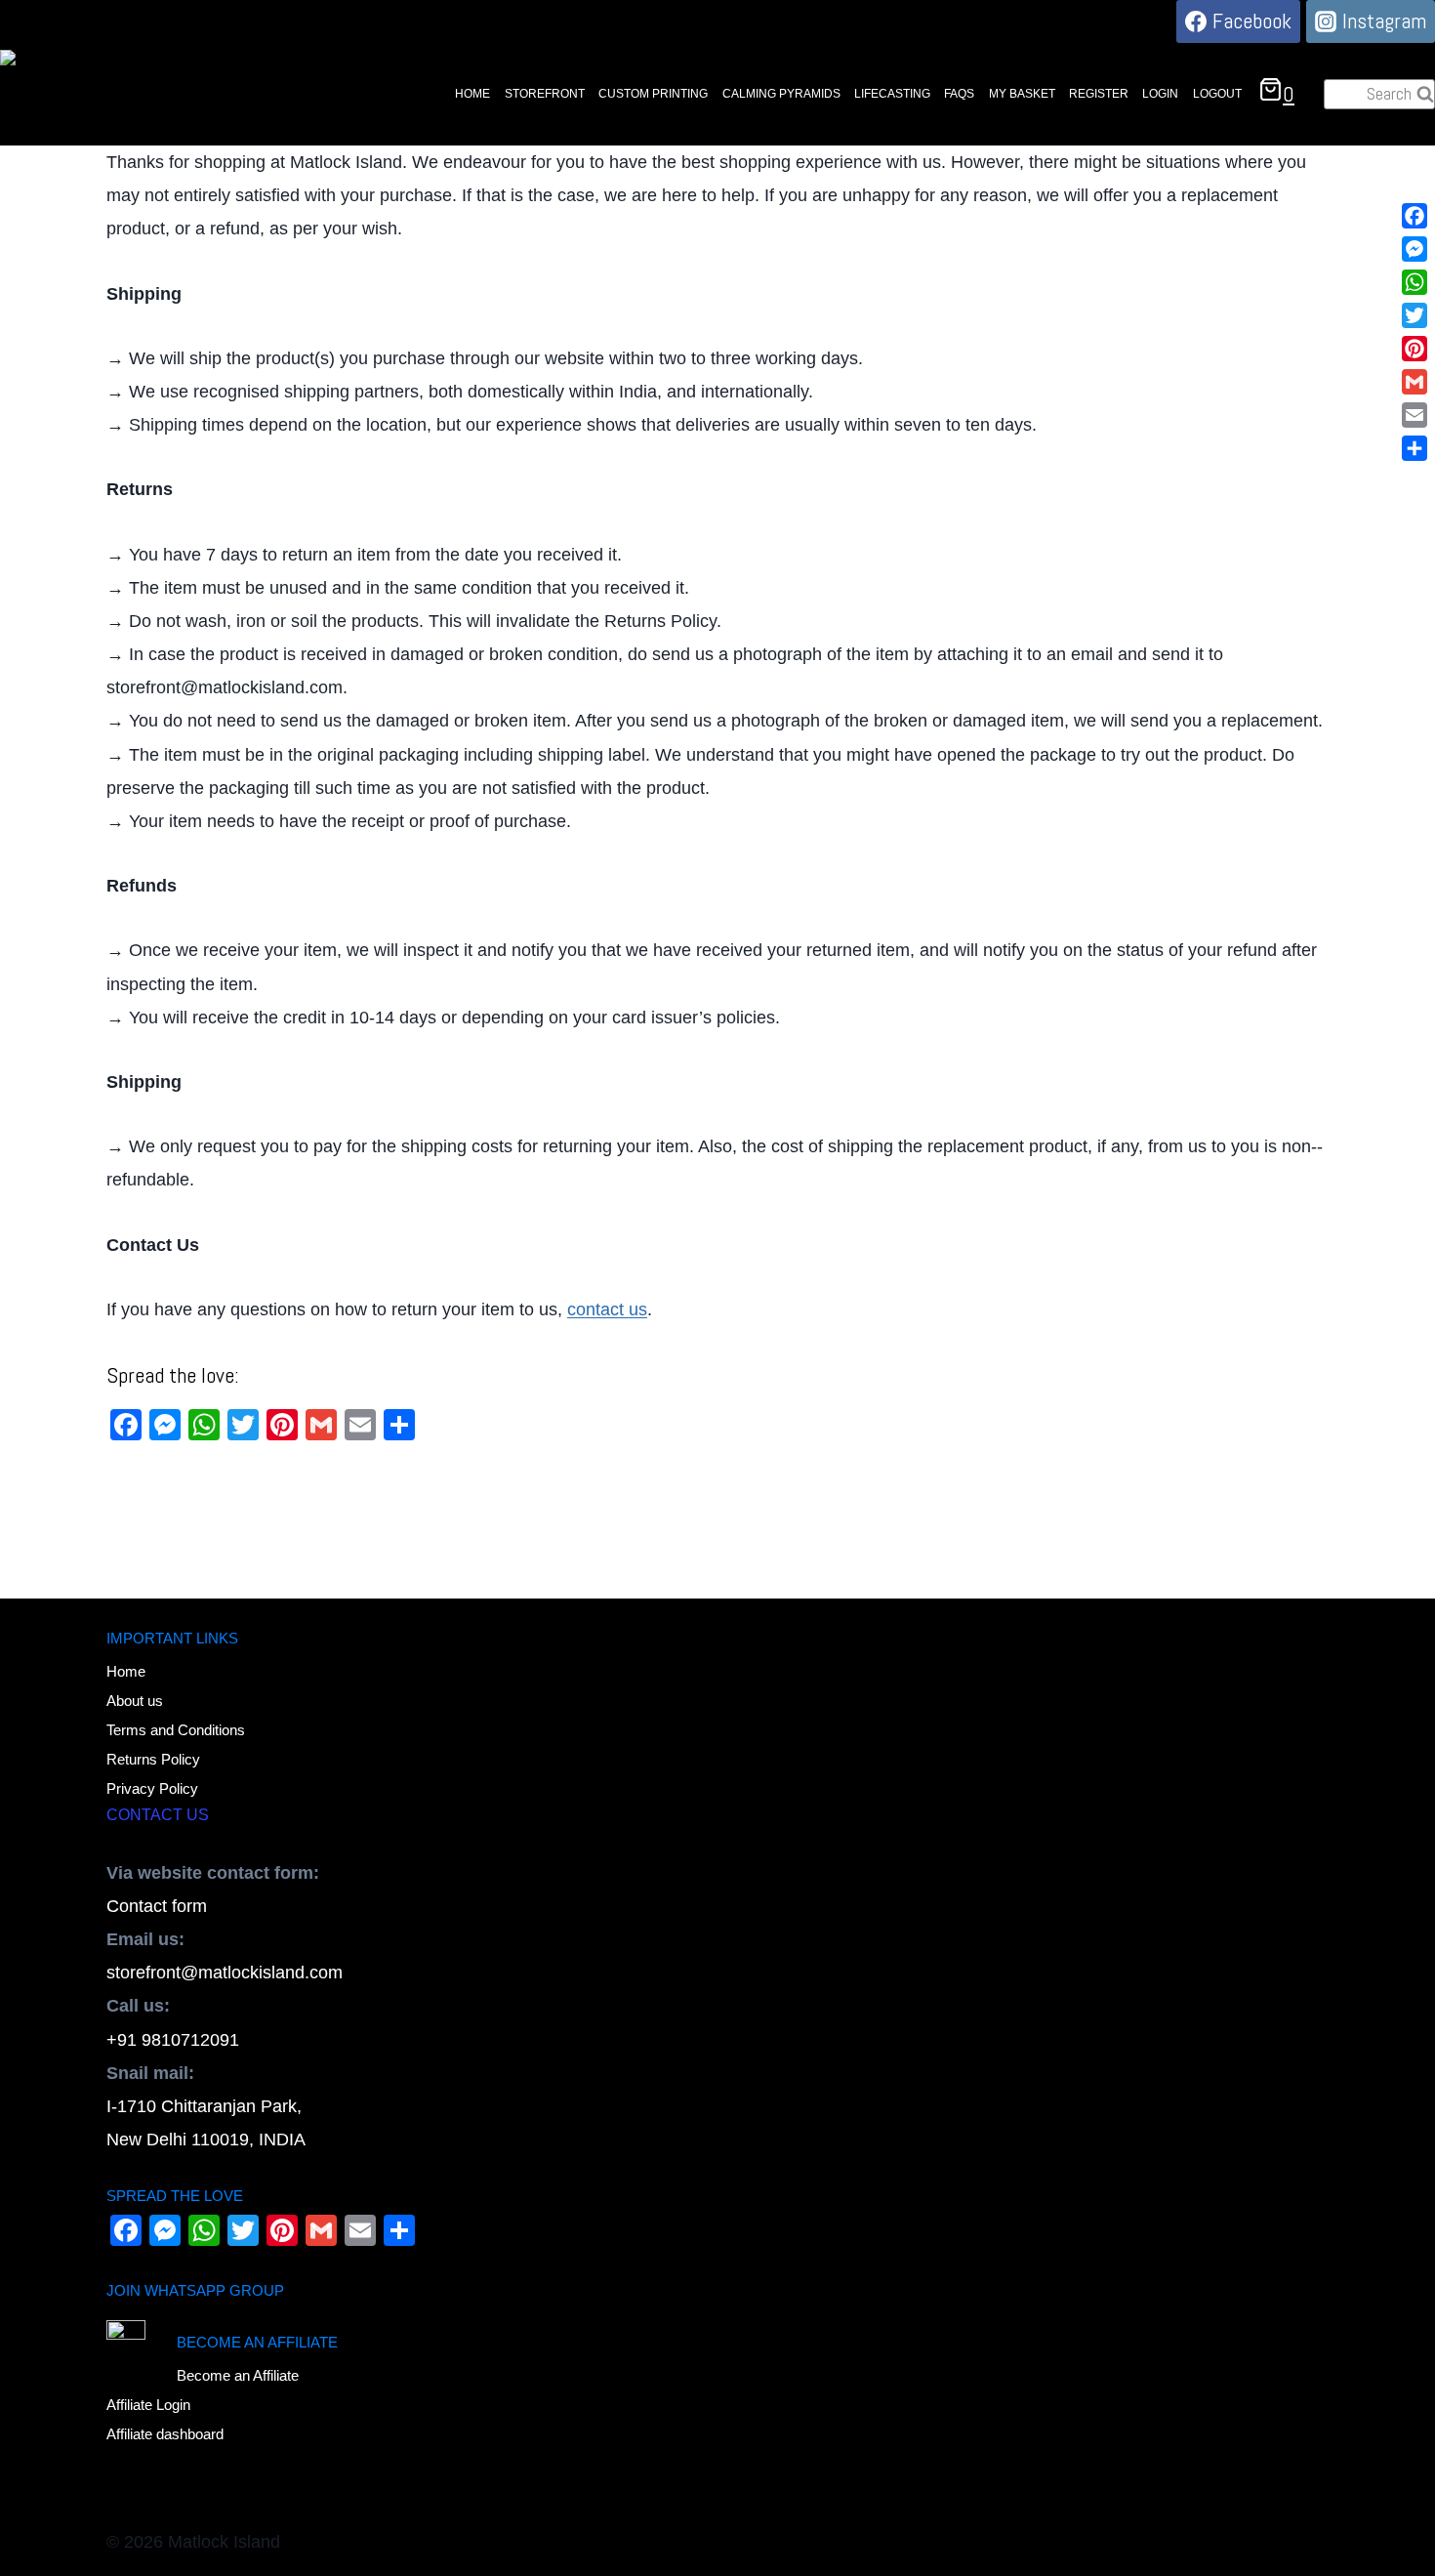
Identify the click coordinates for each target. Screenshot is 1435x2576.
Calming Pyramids (781, 94)
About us (135, 1701)
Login (1160, 94)
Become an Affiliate (238, 2375)
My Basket (1022, 94)
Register (1099, 94)
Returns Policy (153, 1759)
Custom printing (653, 94)
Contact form (157, 1906)
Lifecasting (892, 94)
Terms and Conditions (176, 1730)
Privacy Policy (152, 1788)
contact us (607, 1309)
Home (472, 94)
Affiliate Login (148, 2405)
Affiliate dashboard (165, 2434)
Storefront (545, 94)
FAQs (959, 94)
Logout (1217, 94)
